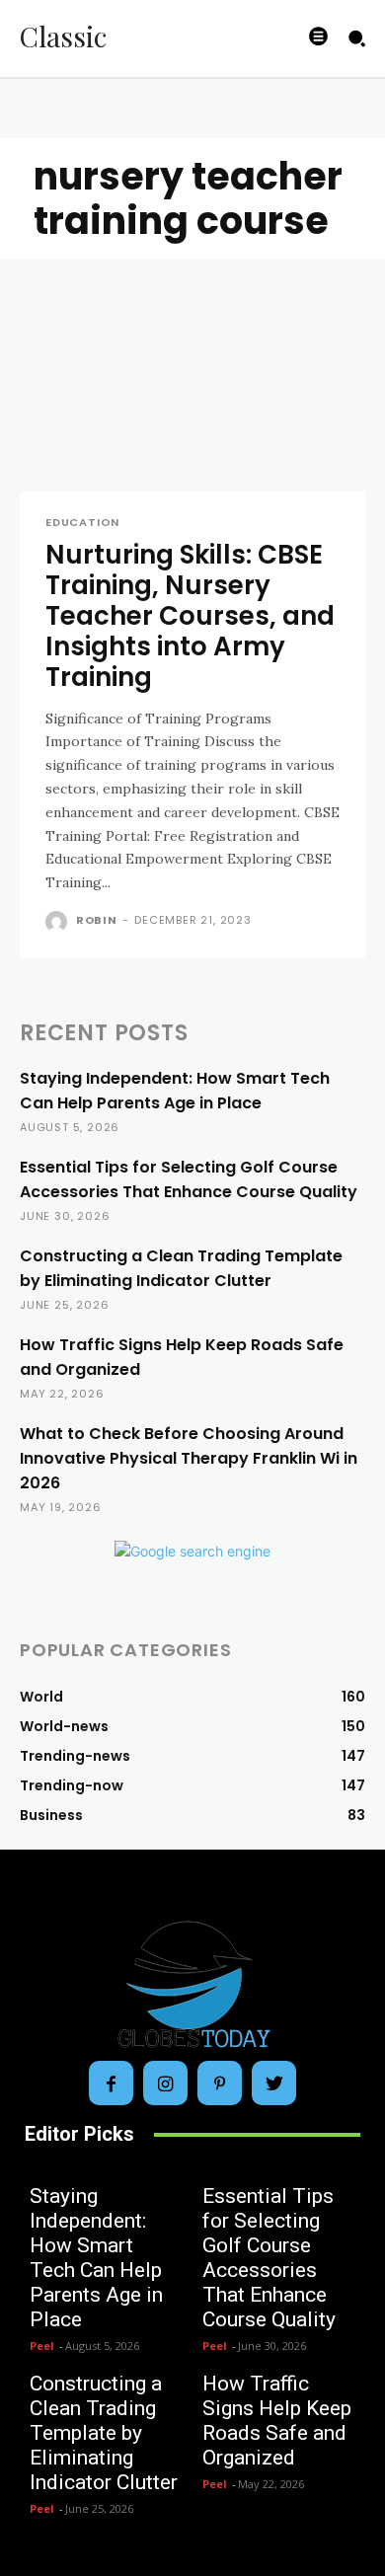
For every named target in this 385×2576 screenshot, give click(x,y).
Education (82, 523)
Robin (97, 920)
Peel (42, 2346)
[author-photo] (59, 922)
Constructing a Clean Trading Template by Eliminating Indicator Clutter (104, 2433)
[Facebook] (111, 2083)
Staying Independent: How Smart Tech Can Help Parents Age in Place (96, 2258)
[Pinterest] (220, 2083)
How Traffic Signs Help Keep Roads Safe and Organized (277, 2421)
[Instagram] (165, 2083)
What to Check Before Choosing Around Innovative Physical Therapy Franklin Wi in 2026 (189, 1458)
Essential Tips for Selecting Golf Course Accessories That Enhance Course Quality (269, 2258)
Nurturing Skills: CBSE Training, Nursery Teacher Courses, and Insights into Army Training (190, 616)
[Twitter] (274, 2083)
